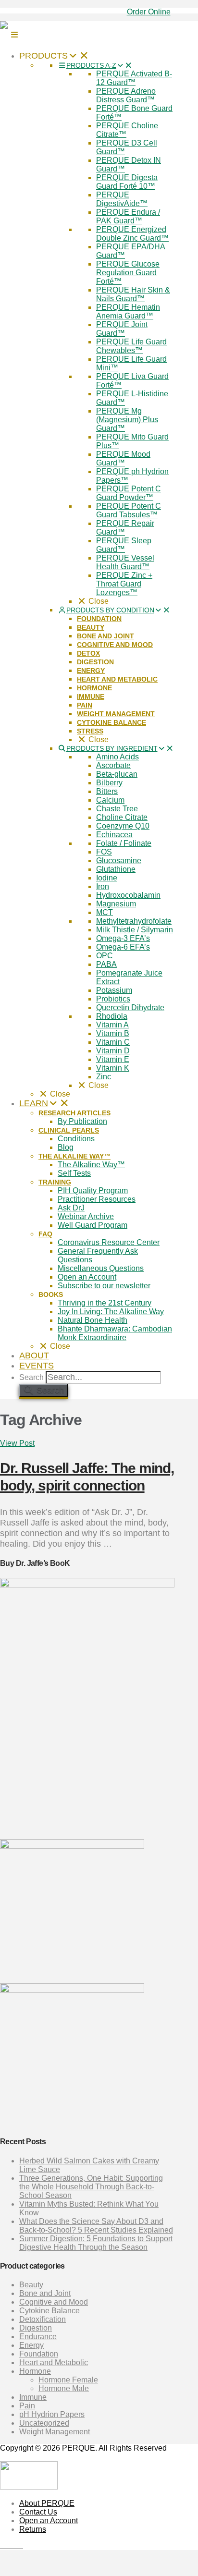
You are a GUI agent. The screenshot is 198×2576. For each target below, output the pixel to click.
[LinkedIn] (9, 2545)
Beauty (31, 2285)
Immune (33, 2397)
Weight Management (55, 2432)
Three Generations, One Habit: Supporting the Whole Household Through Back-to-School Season (91, 2187)
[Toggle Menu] (14, 35)
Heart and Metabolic (54, 2362)
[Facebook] (3, 2545)
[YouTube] (14, 2545)
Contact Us (38, 2512)
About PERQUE (47, 2503)
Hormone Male (64, 2388)
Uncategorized (44, 2423)
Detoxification (43, 2319)
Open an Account (49, 2521)
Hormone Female (68, 2380)
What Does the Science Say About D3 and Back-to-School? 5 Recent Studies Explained (96, 2226)
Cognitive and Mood (54, 2302)
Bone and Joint (45, 2293)
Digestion (36, 2328)
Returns (33, 2529)
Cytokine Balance (49, 2311)
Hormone (35, 2371)
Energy (31, 2345)
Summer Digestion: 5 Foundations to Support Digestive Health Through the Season (96, 2243)
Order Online (149, 12)
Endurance (38, 2337)
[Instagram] (20, 2545)
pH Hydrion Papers (52, 2414)
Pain (27, 2406)
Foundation (39, 2354)
